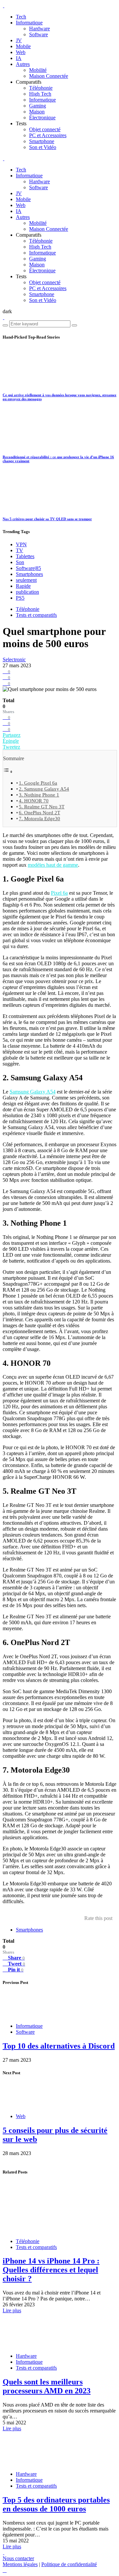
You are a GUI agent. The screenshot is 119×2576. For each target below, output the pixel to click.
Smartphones (29, 574)
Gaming (38, 106)
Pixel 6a (59, 893)
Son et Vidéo (43, 147)
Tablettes (25, 556)
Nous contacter (18, 2558)
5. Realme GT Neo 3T (42, 807)
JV (19, 40)
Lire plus (12, 2310)
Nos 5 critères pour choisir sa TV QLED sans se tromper (47, 519)
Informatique (29, 23)
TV (20, 550)
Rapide (23, 586)
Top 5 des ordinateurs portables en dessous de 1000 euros (56, 2504)
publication (27, 592)
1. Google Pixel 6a (38, 783)
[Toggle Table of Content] (8, 772)
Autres (23, 64)
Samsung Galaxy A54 (33, 1092)
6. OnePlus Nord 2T (40, 812)
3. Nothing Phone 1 (39, 795)
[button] (7, 311)
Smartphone (42, 141)
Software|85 (28, 568)
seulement (26, 580)
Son (20, 562)
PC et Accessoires (48, 135)
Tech (21, 17)
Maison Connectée (49, 76)
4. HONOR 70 (34, 801)
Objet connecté (45, 129)
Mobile (23, 46)
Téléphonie (41, 88)
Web (21, 52)
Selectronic (14, 659)
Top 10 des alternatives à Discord (59, 2046)
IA (19, 58)
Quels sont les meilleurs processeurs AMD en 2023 (47, 2386)
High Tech (40, 94)
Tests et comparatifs (36, 615)
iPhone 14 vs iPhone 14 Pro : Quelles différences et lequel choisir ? (51, 2270)
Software (39, 34)
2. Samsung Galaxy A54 (44, 789)
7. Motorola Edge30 (40, 818)
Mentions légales (20, 2564)
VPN (21, 544)
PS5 (20, 598)
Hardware (40, 29)
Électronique (42, 118)
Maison (37, 112)
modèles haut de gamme (53, 865)
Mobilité (38, 70)
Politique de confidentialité (69, 2564)
